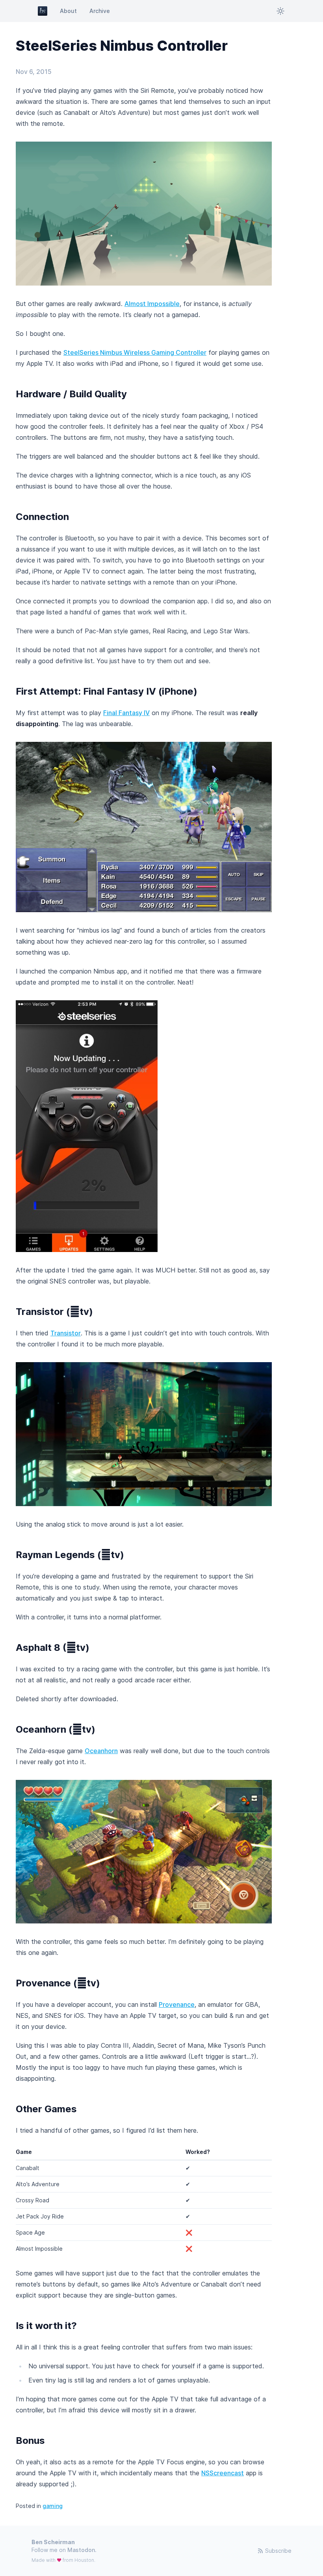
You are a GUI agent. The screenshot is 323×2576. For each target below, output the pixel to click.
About (68, 11)
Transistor (66, 1333)
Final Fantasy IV (126, 713)
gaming (53, 2506)
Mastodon (81, 2550)
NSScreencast (223, 2473)
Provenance (177, 2004)
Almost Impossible (152, 304)
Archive (100, 11)
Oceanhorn (101, 1751)
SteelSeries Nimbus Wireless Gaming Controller (135, 352)
